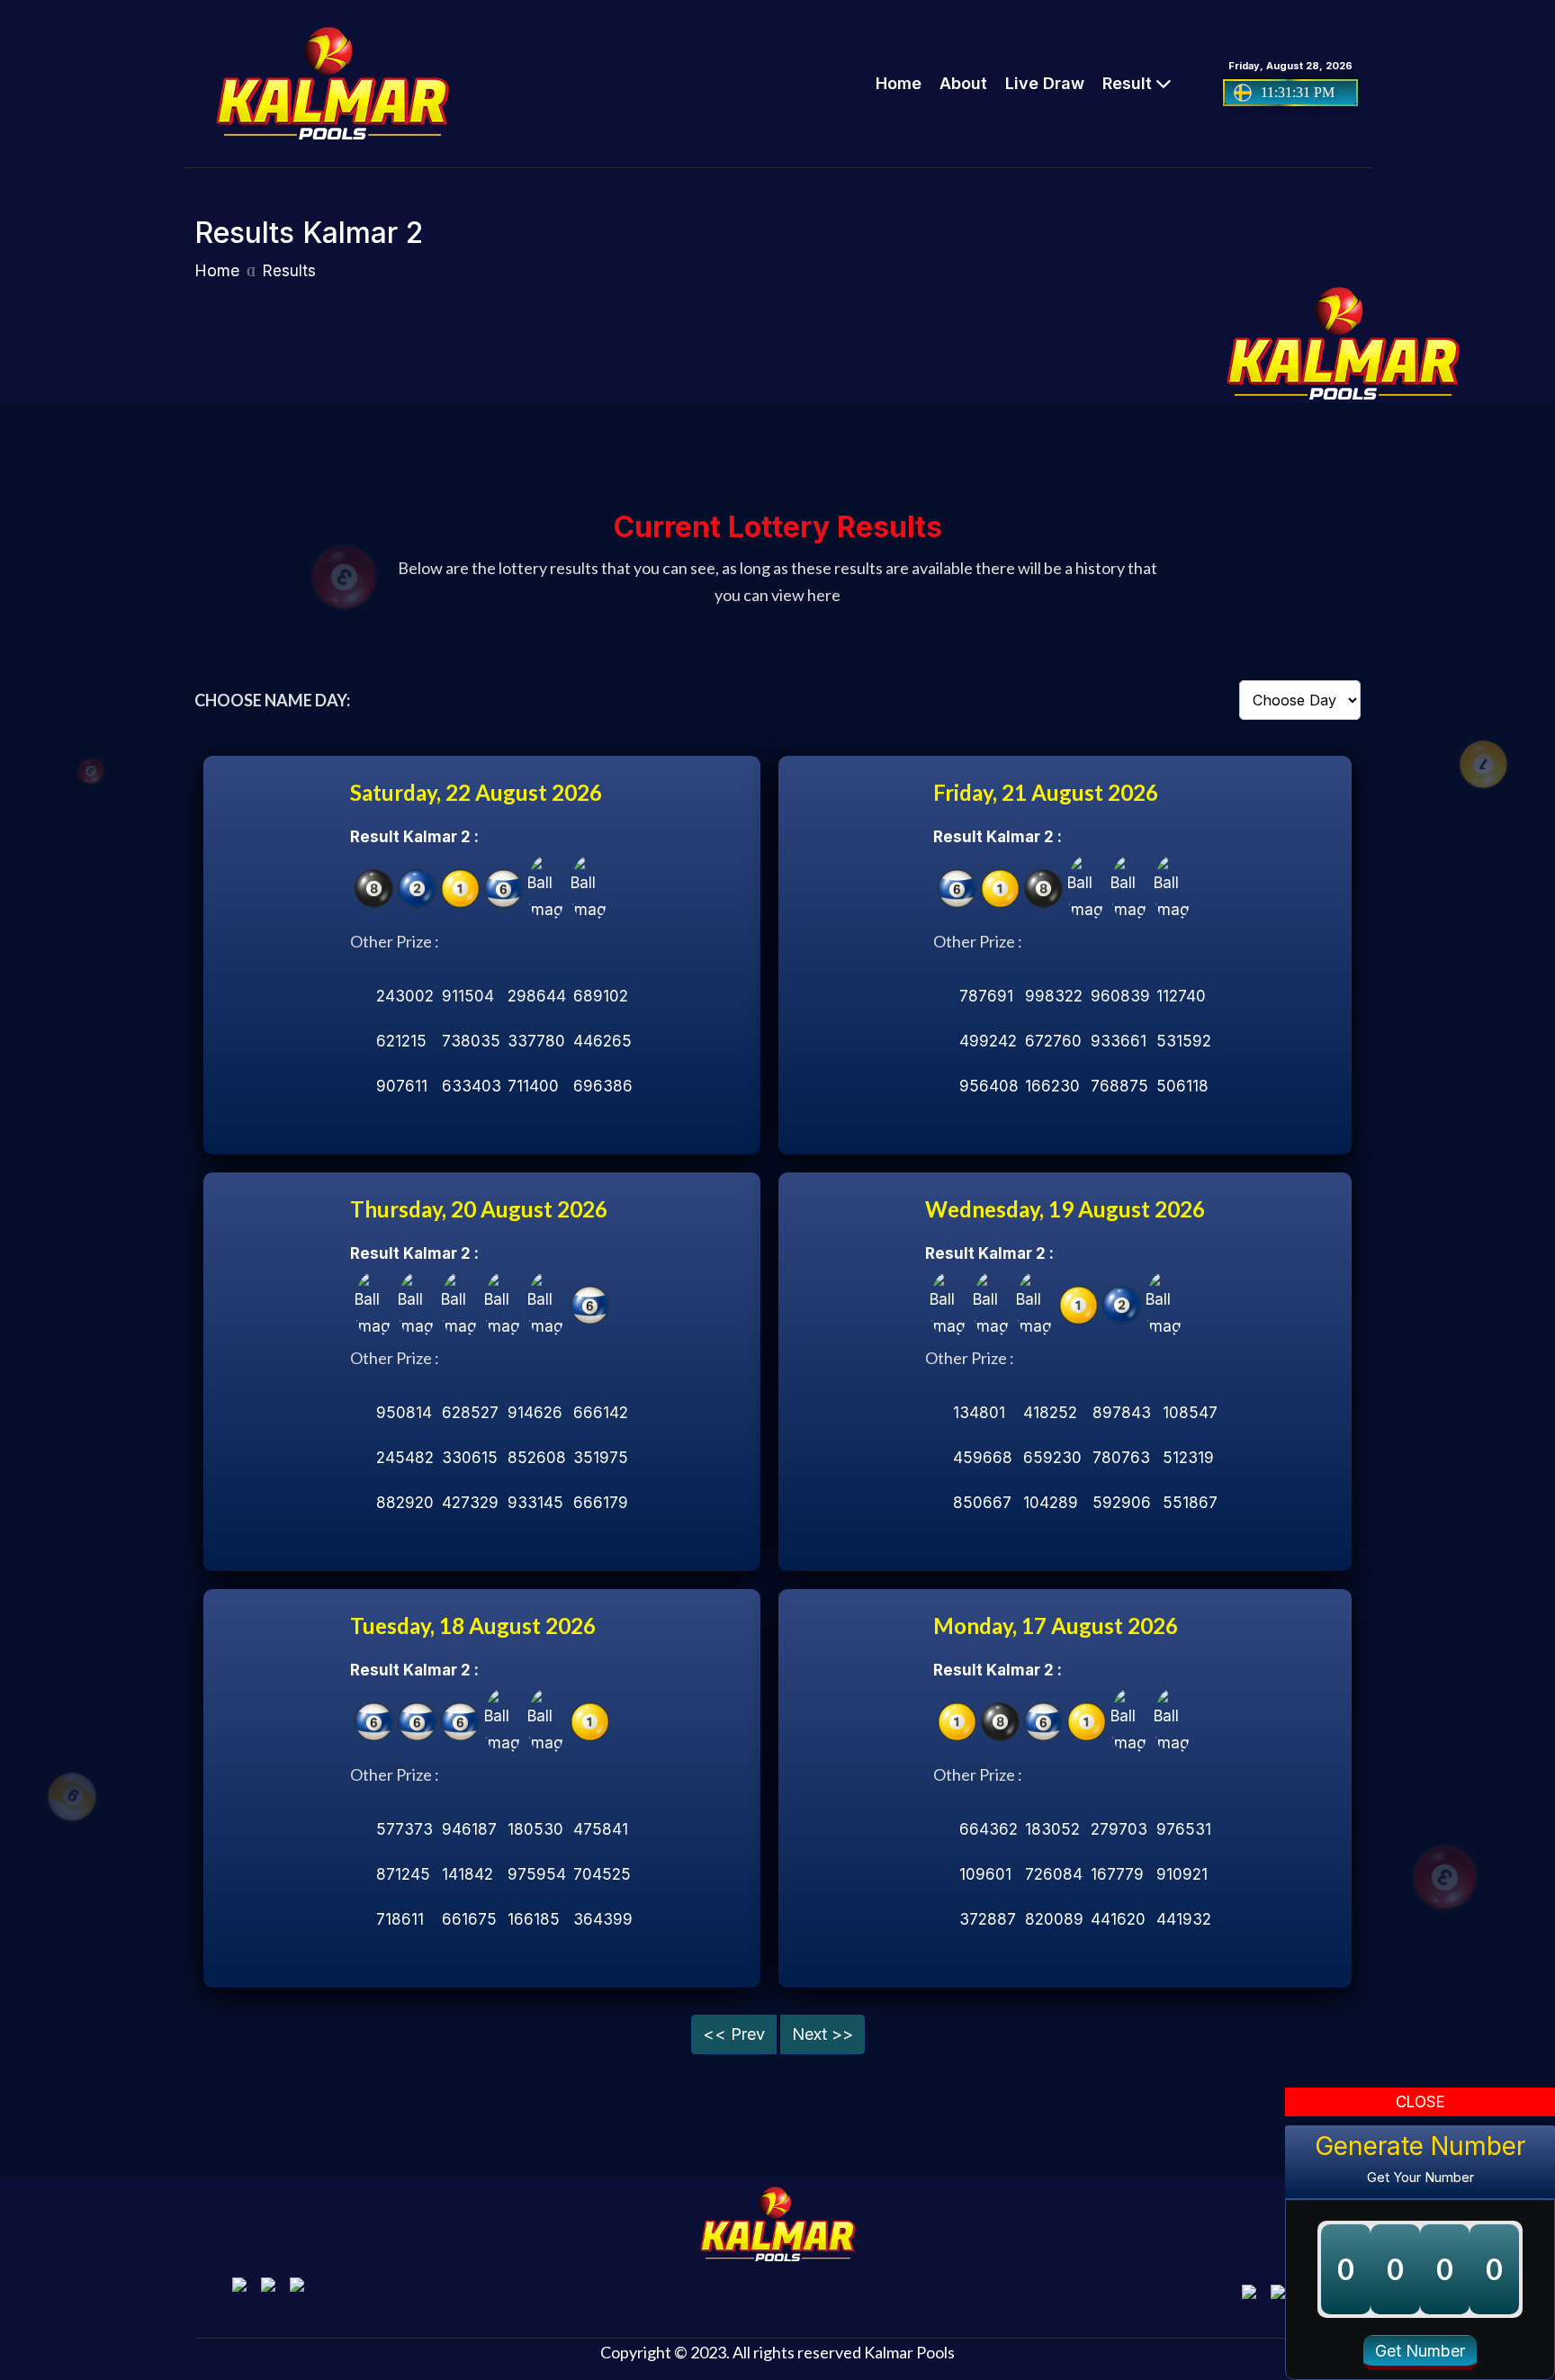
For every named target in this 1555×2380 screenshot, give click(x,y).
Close (1420, 2102)
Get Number (1420, 2351)
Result (1129, 83)
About (963, 83)
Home (899, 83)
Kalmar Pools (909, 2352)
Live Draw (1045, 83)
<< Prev (734, 2034)
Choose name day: (272, 700)
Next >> (822, 2034)
